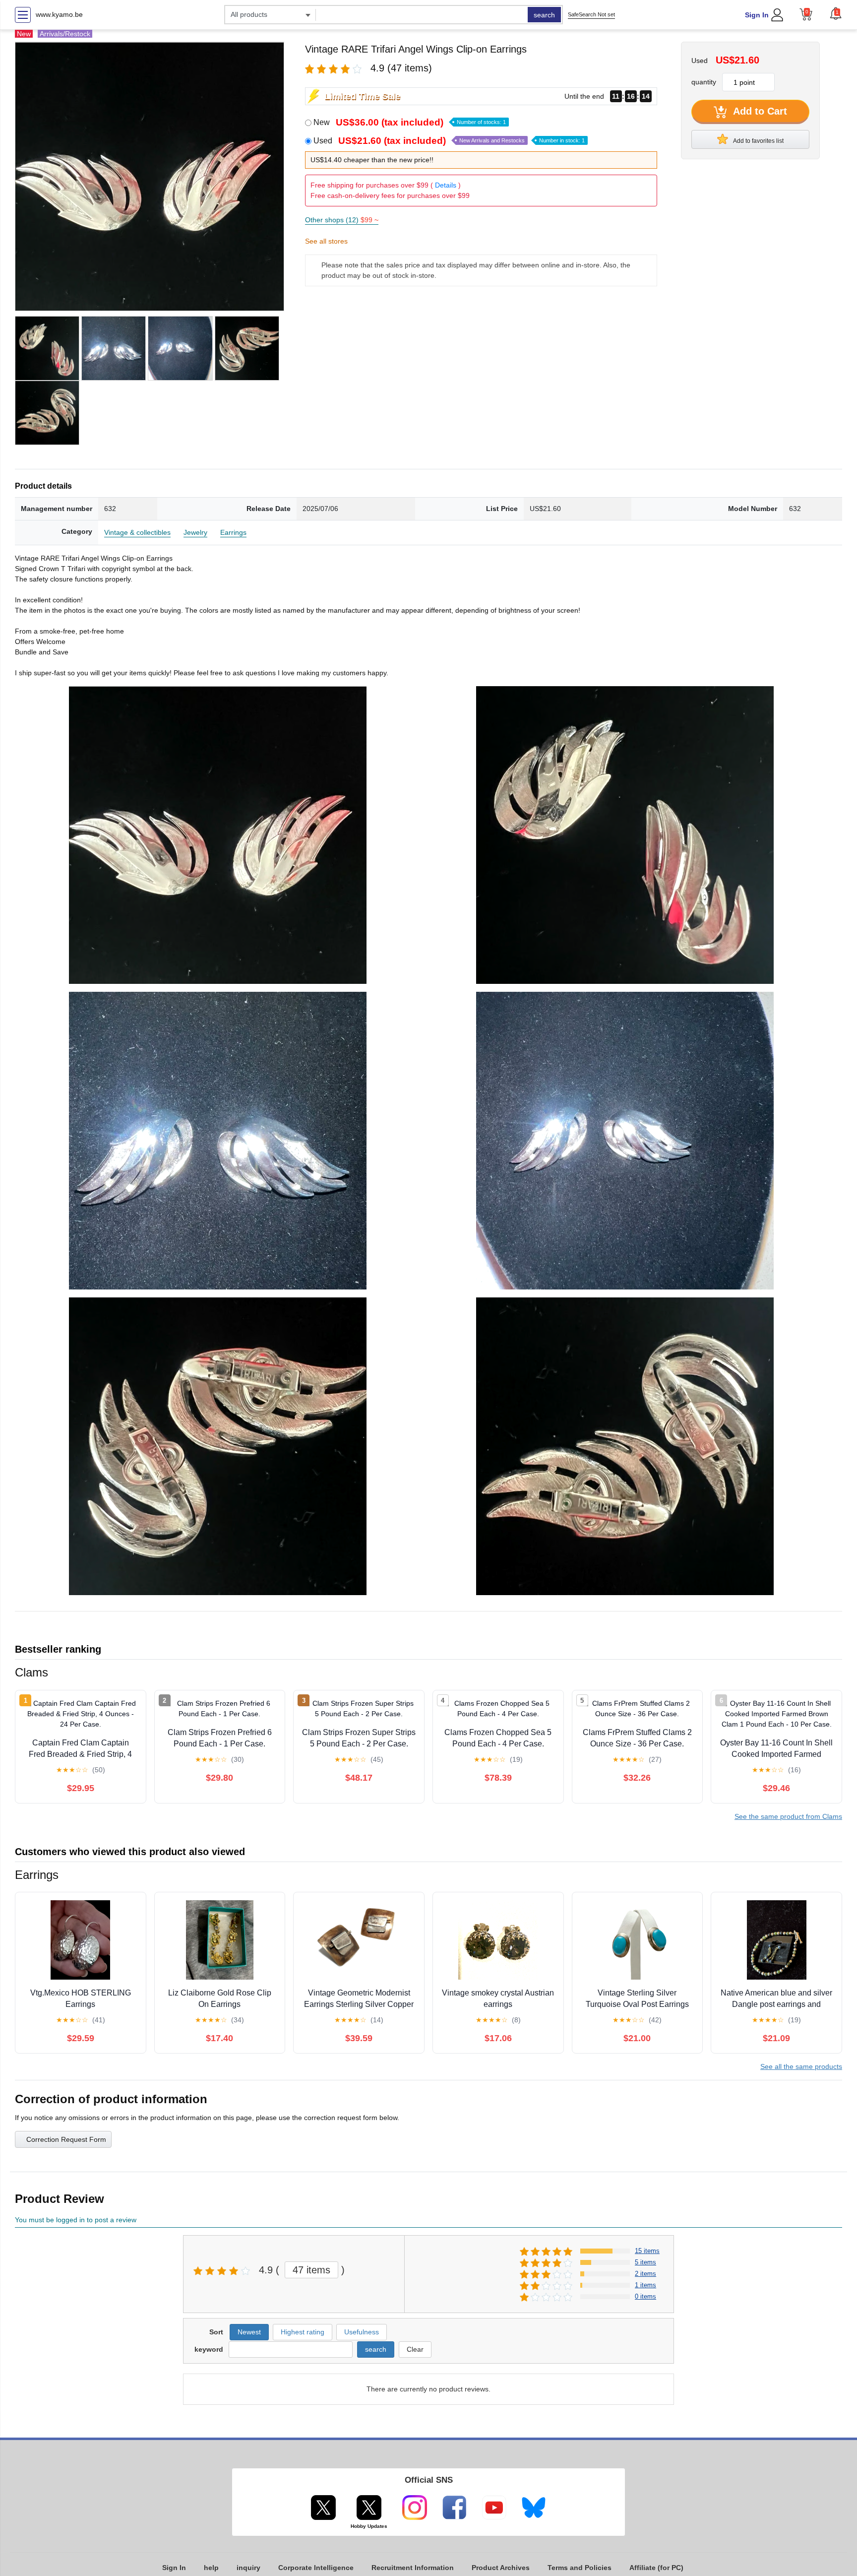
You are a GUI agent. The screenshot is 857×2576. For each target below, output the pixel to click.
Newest (249, 2332)
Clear (415, 2349)
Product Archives (501, 2568)
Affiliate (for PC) (656, 2568)
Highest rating (303, 2332)
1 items (645, 2285)
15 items (647, 2251)
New (410, 122)
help (211, 2568)
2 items (645, 2274)
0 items (645, 2296)
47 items (311, 2270)
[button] (836, 13)
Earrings (233, 532)
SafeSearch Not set (591, 14)
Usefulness (362, 2332)
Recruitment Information (413, 2568)
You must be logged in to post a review (76, 2220)
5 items (645, 2262)
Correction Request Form (66, 2139)
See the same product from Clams (788, 1816)
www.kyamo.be (59, 14)
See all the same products (801, 2066)
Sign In (757, 15)
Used (449, 141)
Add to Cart (759, 111)
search (544, 15)
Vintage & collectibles (137, 532)
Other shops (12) (342, 220)
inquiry (248, 2568)
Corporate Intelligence (316, 2568)
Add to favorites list (758, 141)
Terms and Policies (580, 2568)
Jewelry (195, 532)
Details (446, 185)
